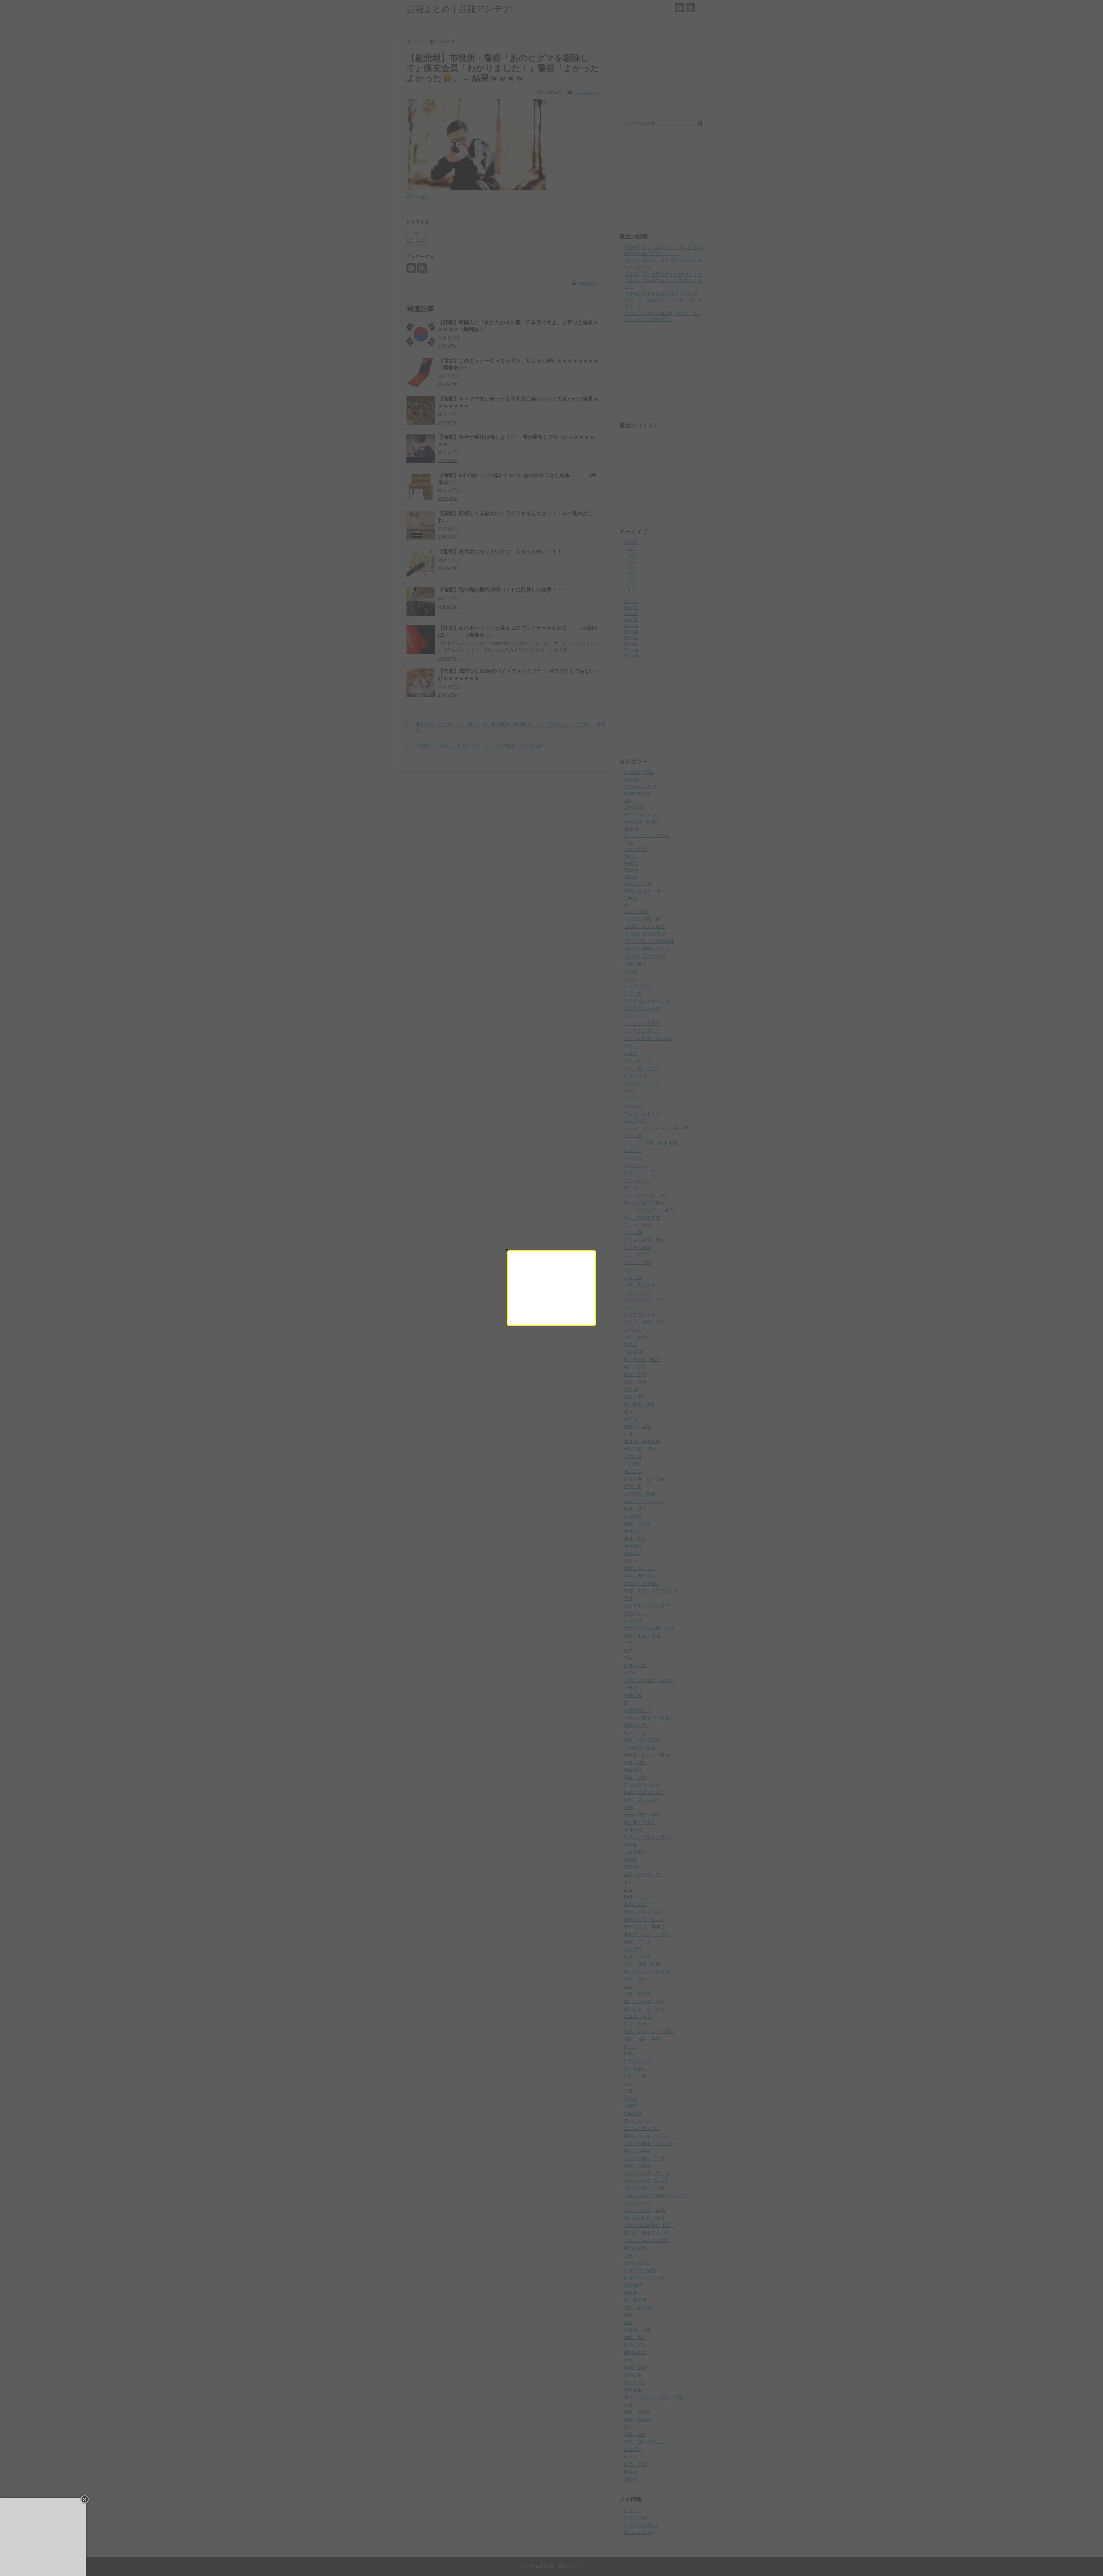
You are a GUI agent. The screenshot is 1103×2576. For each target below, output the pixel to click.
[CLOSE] (507, 1250)
